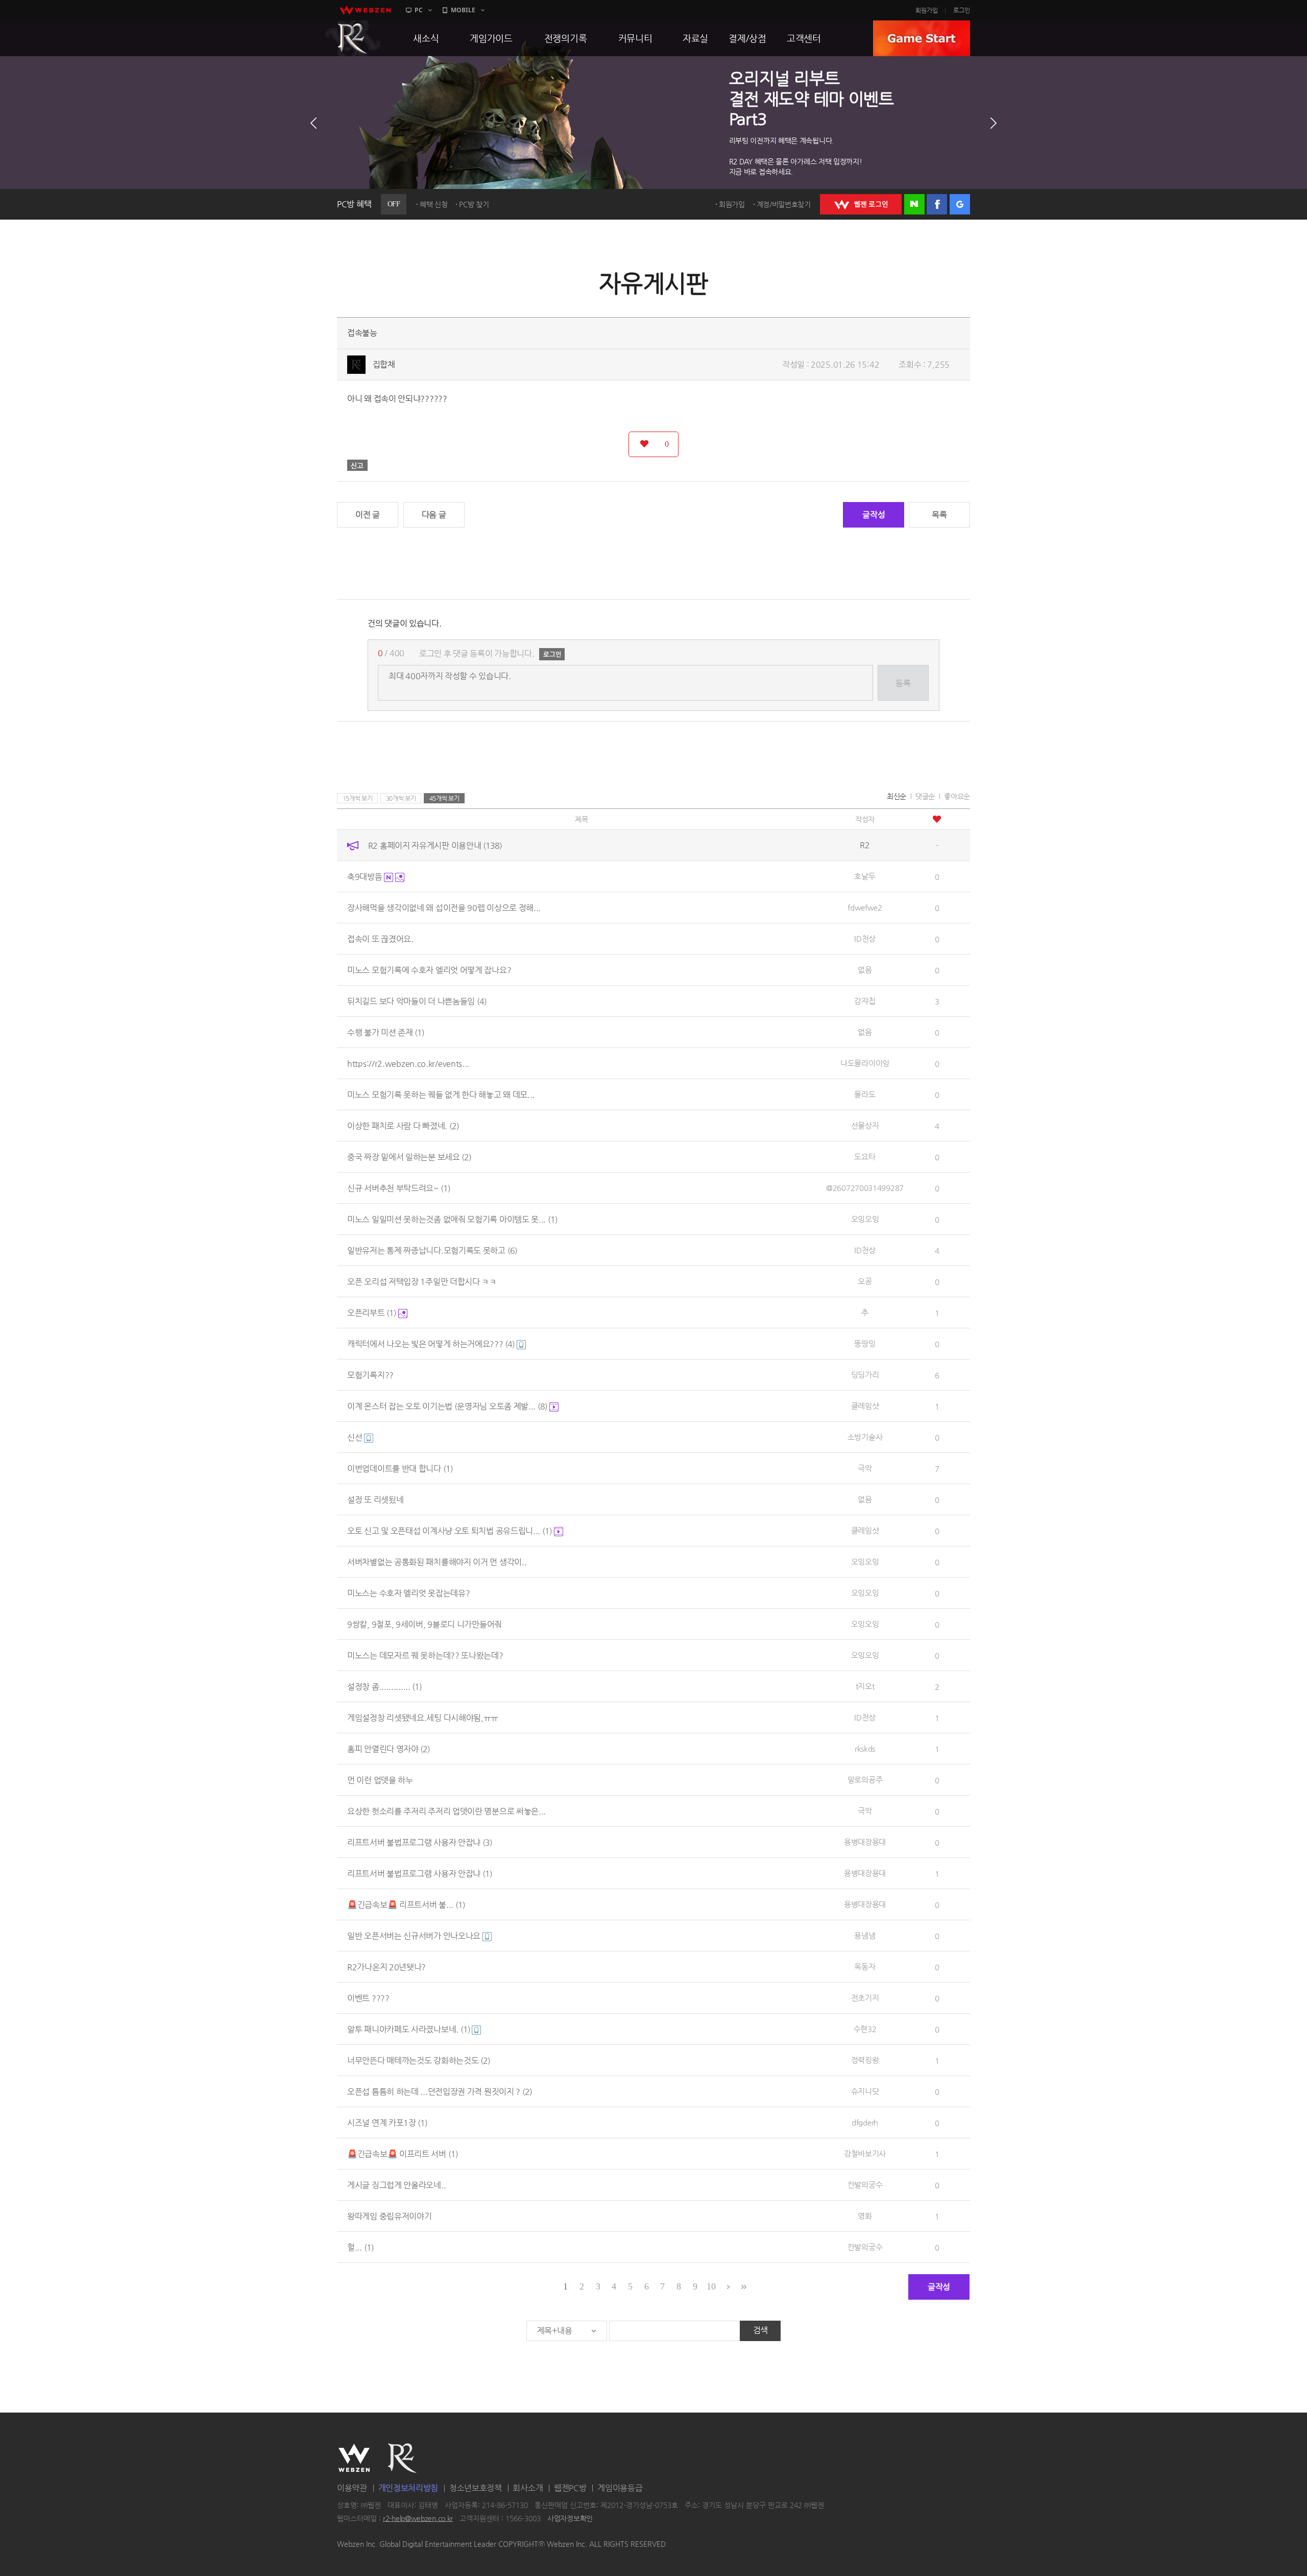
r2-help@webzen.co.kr (418, 2518)
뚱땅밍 (865, 1343)
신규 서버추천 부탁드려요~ (399, 1188)
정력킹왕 (865, 2060)
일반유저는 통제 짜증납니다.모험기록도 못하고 (432, 1250)
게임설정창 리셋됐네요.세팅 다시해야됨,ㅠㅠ (423, 1718)
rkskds (865, 1748)
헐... (360, 2247)
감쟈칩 (865, 1001)
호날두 (865, 876)
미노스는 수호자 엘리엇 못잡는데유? (408, 1593)
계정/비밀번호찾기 (784, 204)
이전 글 (368, 515)
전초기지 (865, 1998)
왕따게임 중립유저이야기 (389, 2216)
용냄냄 (865, 1935)
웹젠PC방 (570, 2488)
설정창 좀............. (384, 1687)
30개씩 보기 (401, 798)
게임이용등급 (620, 2488)
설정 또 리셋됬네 (375, 1500)
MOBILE (463, 10)
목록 (939, 515)
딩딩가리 (865, 1375)
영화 (865, 2216)
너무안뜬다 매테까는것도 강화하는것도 (419, 2060)
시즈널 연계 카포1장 (387, 2123)
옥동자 (865, 1966)
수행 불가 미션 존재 (386, 1032)
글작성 (874, 515)
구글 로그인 (960, 204)
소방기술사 (865, 1437)
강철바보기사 (865, 2153)
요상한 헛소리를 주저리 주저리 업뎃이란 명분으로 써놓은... (446, 1811)
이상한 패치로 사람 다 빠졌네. (403, 1126)
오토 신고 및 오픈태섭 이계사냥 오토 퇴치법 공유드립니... (450, 1531)
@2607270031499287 (865, 1188)
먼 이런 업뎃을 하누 (380, 1780)
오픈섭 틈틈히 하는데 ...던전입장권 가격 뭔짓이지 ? (440, 2092)
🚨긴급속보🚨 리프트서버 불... (406, 1905)
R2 (353, 38)
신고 (357, 465)
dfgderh (865, 2122)
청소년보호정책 (476, 2488)
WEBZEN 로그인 (861, 204)
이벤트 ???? (368, 1998)
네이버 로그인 (914, 204)
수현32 (865, 2029)
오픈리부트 (372, 1313)
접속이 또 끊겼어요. (380, 939)
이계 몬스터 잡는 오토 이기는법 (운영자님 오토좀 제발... (447, 1406)
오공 (865, 1281)
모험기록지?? (370, 1375)
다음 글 (434, 515)
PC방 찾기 (474, 204)
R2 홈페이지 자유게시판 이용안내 (435, 845)
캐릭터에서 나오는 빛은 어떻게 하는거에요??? (431, 1344)
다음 (994, 123)
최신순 (897, 796)
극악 (865, 1468)
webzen (365, 10)
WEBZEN (354, 2458)
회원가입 (927, 10)
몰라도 (865, 1094)
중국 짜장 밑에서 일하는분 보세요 (409, 1157)
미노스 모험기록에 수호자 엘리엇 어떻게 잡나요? (429, 970)
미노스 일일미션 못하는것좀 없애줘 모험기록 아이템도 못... (452, 1219)
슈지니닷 (865, 2091)
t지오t (865, 1686)
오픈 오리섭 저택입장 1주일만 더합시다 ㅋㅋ (422, 1282)
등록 (903, 683)
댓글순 (925, 796)
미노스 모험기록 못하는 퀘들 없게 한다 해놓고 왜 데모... (441, 1095)
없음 (865, 970)
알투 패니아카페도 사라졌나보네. (409, 2029)
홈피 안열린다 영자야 (389, 1749)
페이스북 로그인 (937, 204)
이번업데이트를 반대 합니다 (400, 1469)
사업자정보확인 (570, 2518)
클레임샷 (865, 1406)
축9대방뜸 (366, 877)
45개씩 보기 (444, 798)
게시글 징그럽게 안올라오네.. (396, 2185)
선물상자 (865, 1125)
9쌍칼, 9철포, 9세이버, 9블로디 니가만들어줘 (425, 1624)
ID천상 (865, 938)
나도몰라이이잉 (865, 1063)
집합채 (384, 364)
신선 (356, 1437)
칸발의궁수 (865, 2185)
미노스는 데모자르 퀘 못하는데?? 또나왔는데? (425, 1655)
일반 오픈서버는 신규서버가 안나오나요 (415, 1936)
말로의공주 (865, 1780)
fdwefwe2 (865, 907)
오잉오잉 (865, 1219)
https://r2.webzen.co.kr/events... (408, 1064)
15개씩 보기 (358, 798)
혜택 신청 (434, 204)
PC (419, 10)
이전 (313, 123)
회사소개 (528, 2488)
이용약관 (352, 2488)
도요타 (865, 1156)
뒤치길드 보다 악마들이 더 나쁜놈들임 (417, 1001)
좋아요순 (957, 796)
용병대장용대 (865, 1842)
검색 (760, 2330)
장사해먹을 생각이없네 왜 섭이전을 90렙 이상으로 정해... (444, 908)
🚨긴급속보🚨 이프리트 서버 (403, 2154)
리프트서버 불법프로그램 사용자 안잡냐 (420, 1842)
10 (711, 2286)
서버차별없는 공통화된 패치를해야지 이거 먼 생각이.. (437, 1562)
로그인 (962, 10)
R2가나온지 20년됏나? (386, 1967)
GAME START (922, 38)
